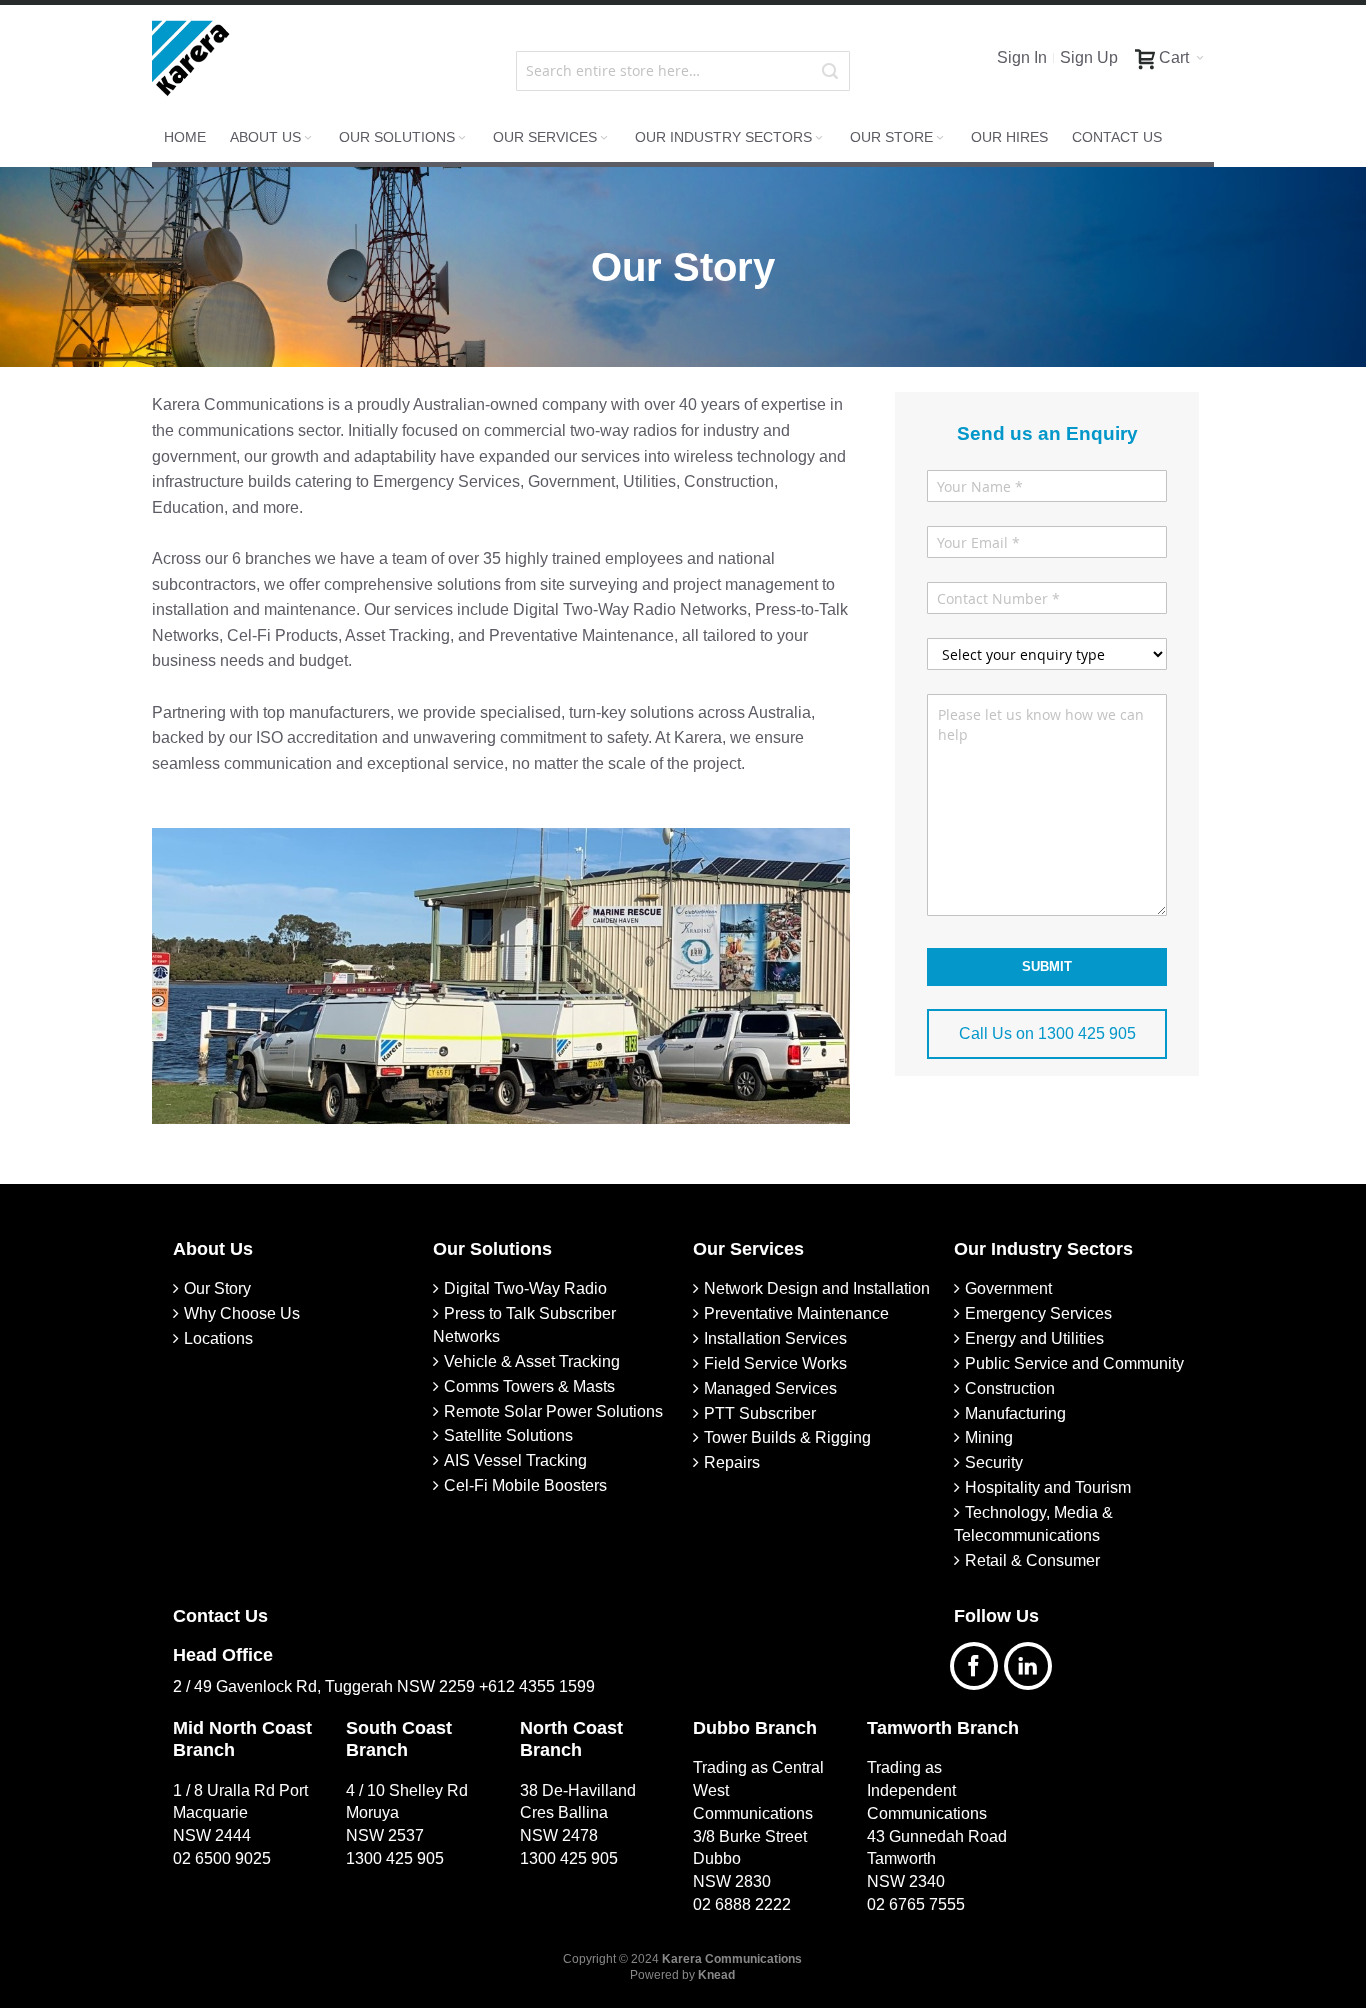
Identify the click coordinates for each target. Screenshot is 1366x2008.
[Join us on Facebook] (981, 1663)
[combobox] (683, 71)
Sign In (1022, 57)
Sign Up (1089, 57)
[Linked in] (1033, 1663)
